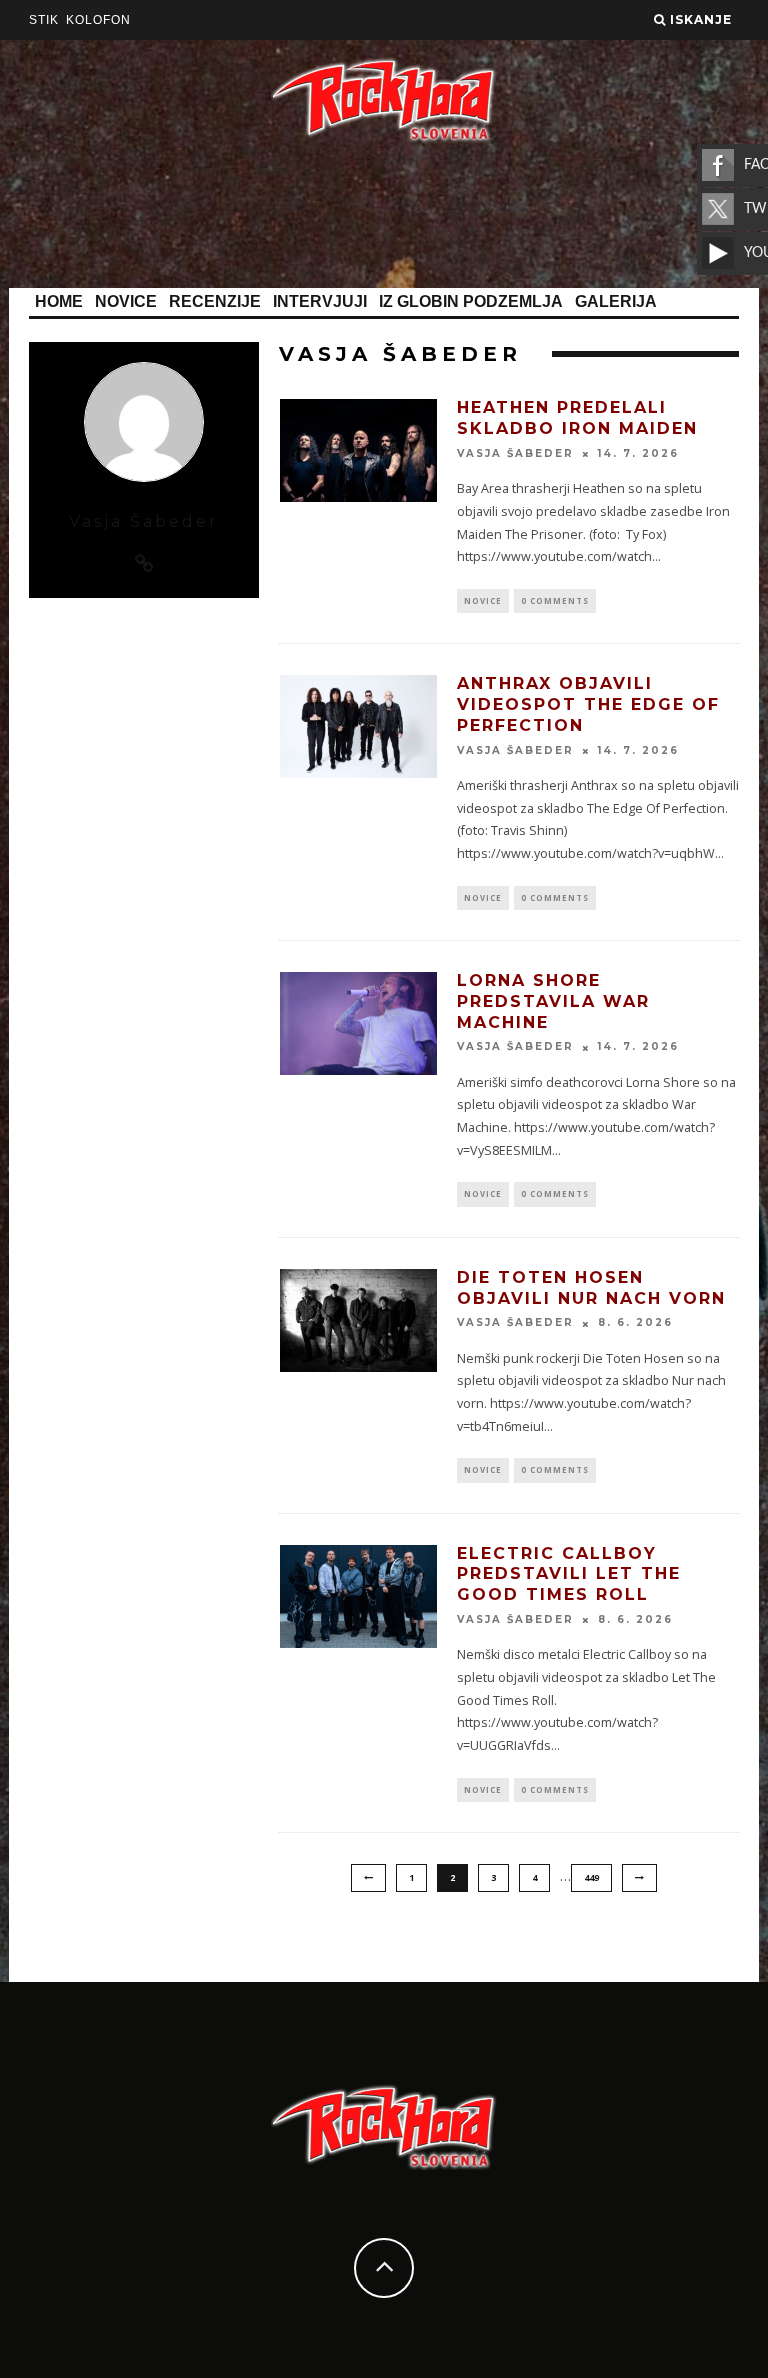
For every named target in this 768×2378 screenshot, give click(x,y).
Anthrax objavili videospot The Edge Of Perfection (588, 704)
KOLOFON (98, 20)
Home (59, 301)
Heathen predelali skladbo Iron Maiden (577, 418)
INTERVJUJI (320, 301)
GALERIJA (616, 301)
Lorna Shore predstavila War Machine (553, 1001)
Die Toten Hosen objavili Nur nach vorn (591, 1288)
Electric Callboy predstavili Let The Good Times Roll (569, 1574)
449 (591, 1877)
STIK (44, 20)
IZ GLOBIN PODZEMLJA (471, 301)
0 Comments (555, 600)
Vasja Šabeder (515, 453)
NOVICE (126, 301)
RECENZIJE (215, 301)
